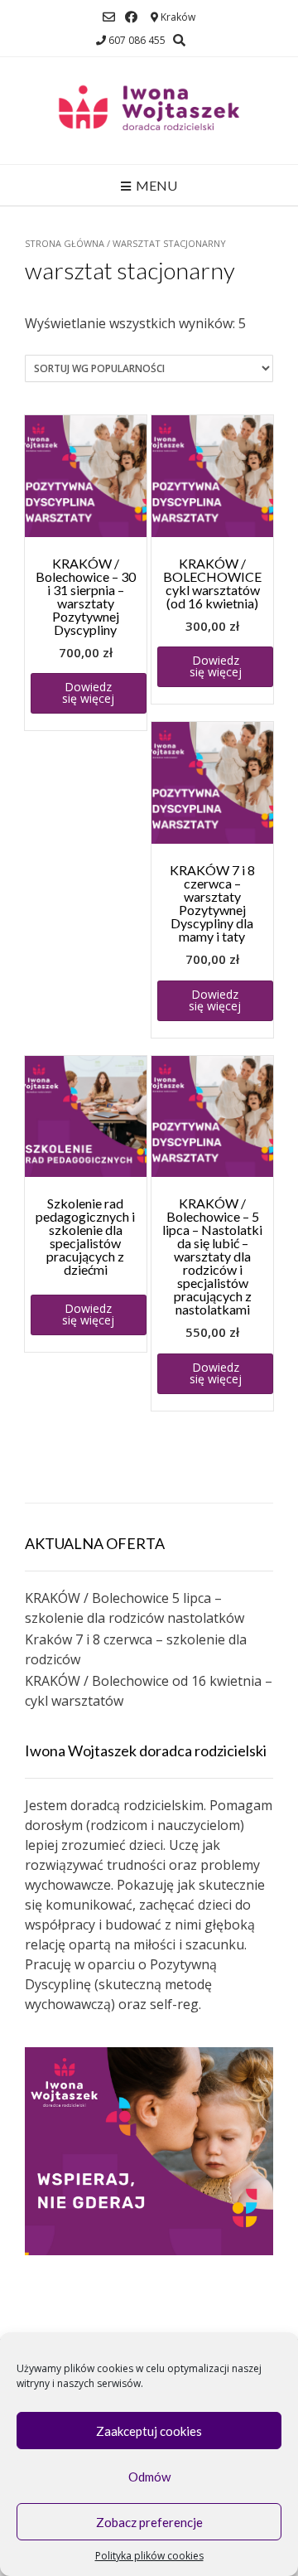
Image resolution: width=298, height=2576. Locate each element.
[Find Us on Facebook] (131, 17)
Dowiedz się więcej (88, 692)
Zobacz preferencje (149, 2522)
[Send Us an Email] (109, 17)
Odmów (149, 2477)
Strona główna (65, 243)
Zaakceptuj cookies (149, 2431)
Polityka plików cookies (149, 2556)
